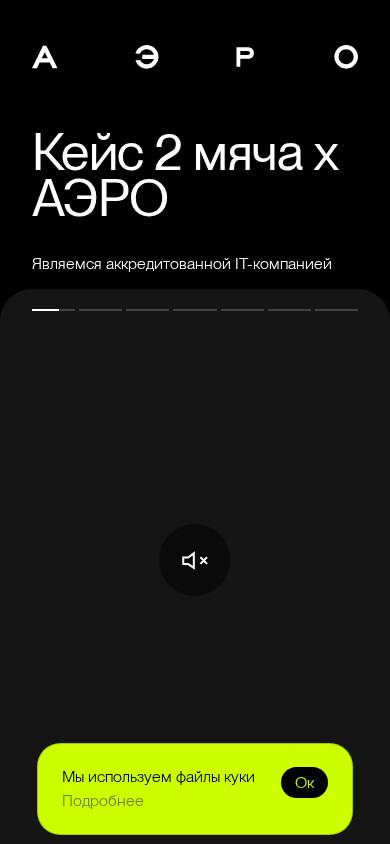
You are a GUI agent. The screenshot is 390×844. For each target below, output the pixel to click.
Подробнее (103, 800)
